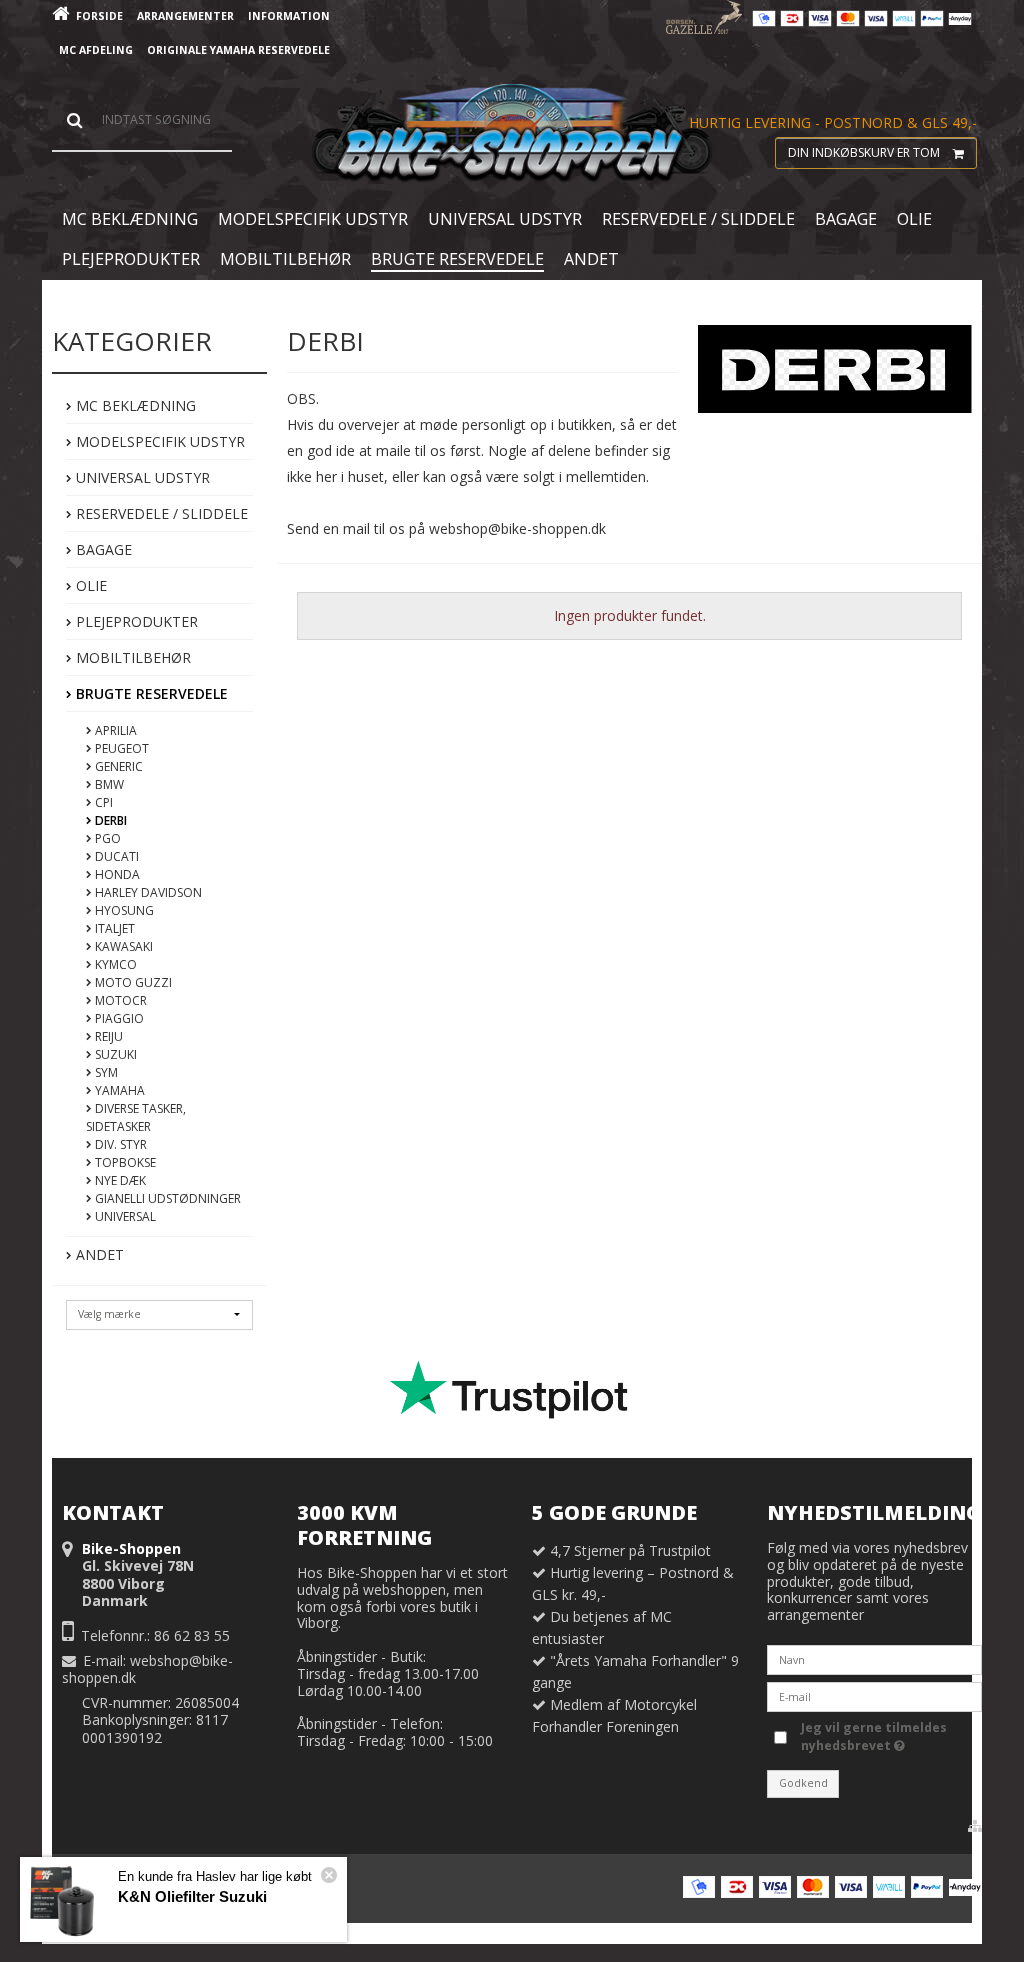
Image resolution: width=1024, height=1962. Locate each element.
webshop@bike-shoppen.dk (147, 1669)
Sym (105, 1072)
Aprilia (114, 730)
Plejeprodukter (135, 621)
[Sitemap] (975, 1826)
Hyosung (123, 910)
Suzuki (114, 1054)
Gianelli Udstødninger (166, 1198)
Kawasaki (122, 946)
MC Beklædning (134, 405)
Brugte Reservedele (150, 693)
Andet (98, 1254)
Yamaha (118, 1090)
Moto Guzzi (132, 982)
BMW (108, 784)
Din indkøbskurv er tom (864, 152)
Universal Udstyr (141, 477)
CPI (102, 802)
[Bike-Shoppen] (512, 134)
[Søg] (142, 120)
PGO (106, 838)
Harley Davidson (147, 892)
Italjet (113, 928)
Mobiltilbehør (131, 657)
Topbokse (124, 1162)
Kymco (114, 964)
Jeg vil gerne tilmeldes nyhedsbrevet (872, 1736)
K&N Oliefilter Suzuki (192, 1896)
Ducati (115, 856)
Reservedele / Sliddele (160, 513)
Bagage (102, 549)
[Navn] (874, 1658)
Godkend (803, 1783)
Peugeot (120, 748)
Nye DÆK (119, 1180)
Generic (117, 766)
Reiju (107, 1036)
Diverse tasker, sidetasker (136, 1117)
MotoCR (119, 1000)
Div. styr (119, 1144)
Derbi (109, 820)
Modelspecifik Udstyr (158, 441)
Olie (89, 585)
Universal (124, 1216)
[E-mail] (874, 1695)
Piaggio (118, 1018)
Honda (116, 874)
